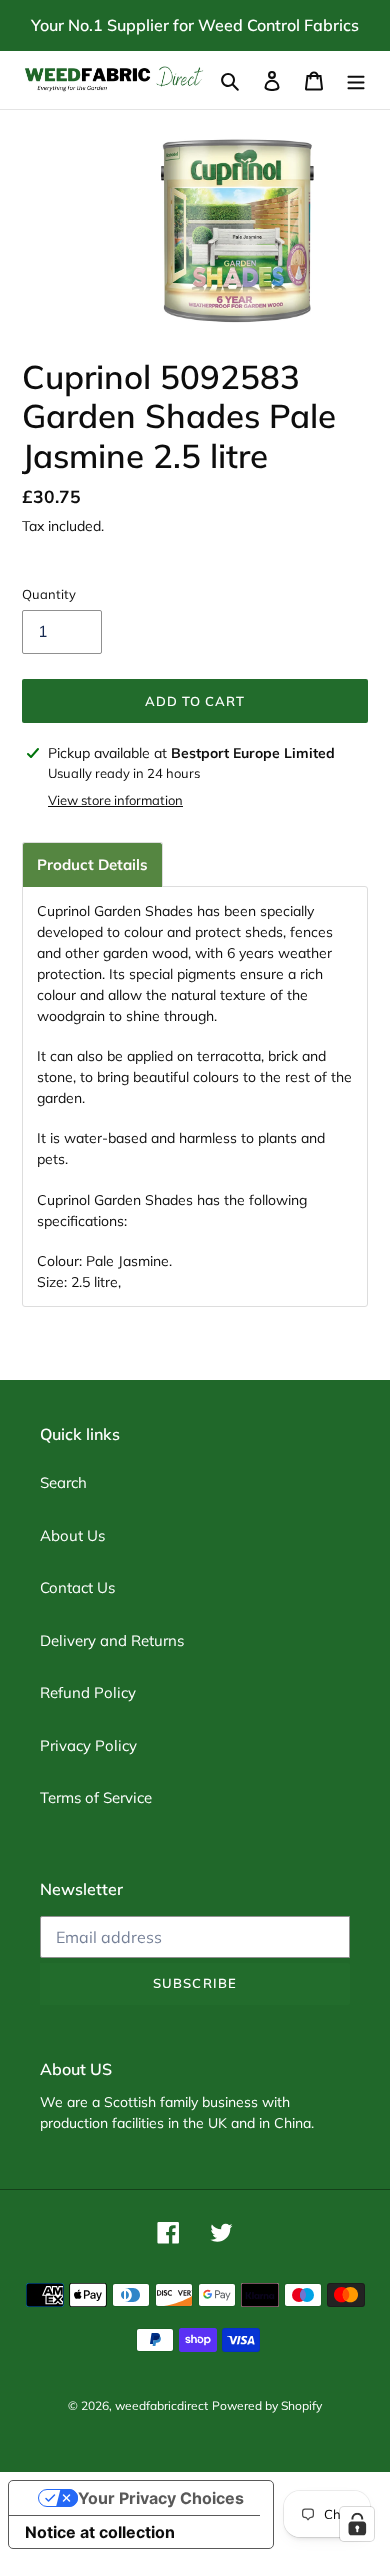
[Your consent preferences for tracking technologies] (357, 2524)
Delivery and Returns (112, 1640)
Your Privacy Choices (161, 2498)
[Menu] (356, 80)
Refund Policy (88, 1692)
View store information (115, 800)
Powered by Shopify (267, 2405)
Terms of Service (96, 1797)
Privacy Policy (88, 1745)
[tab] (92, 864)
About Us (72, 1535)
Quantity (49, 594)
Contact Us (77, 1587)
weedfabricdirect (161, 2405)
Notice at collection (100, 2532)
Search (63, 1482)
